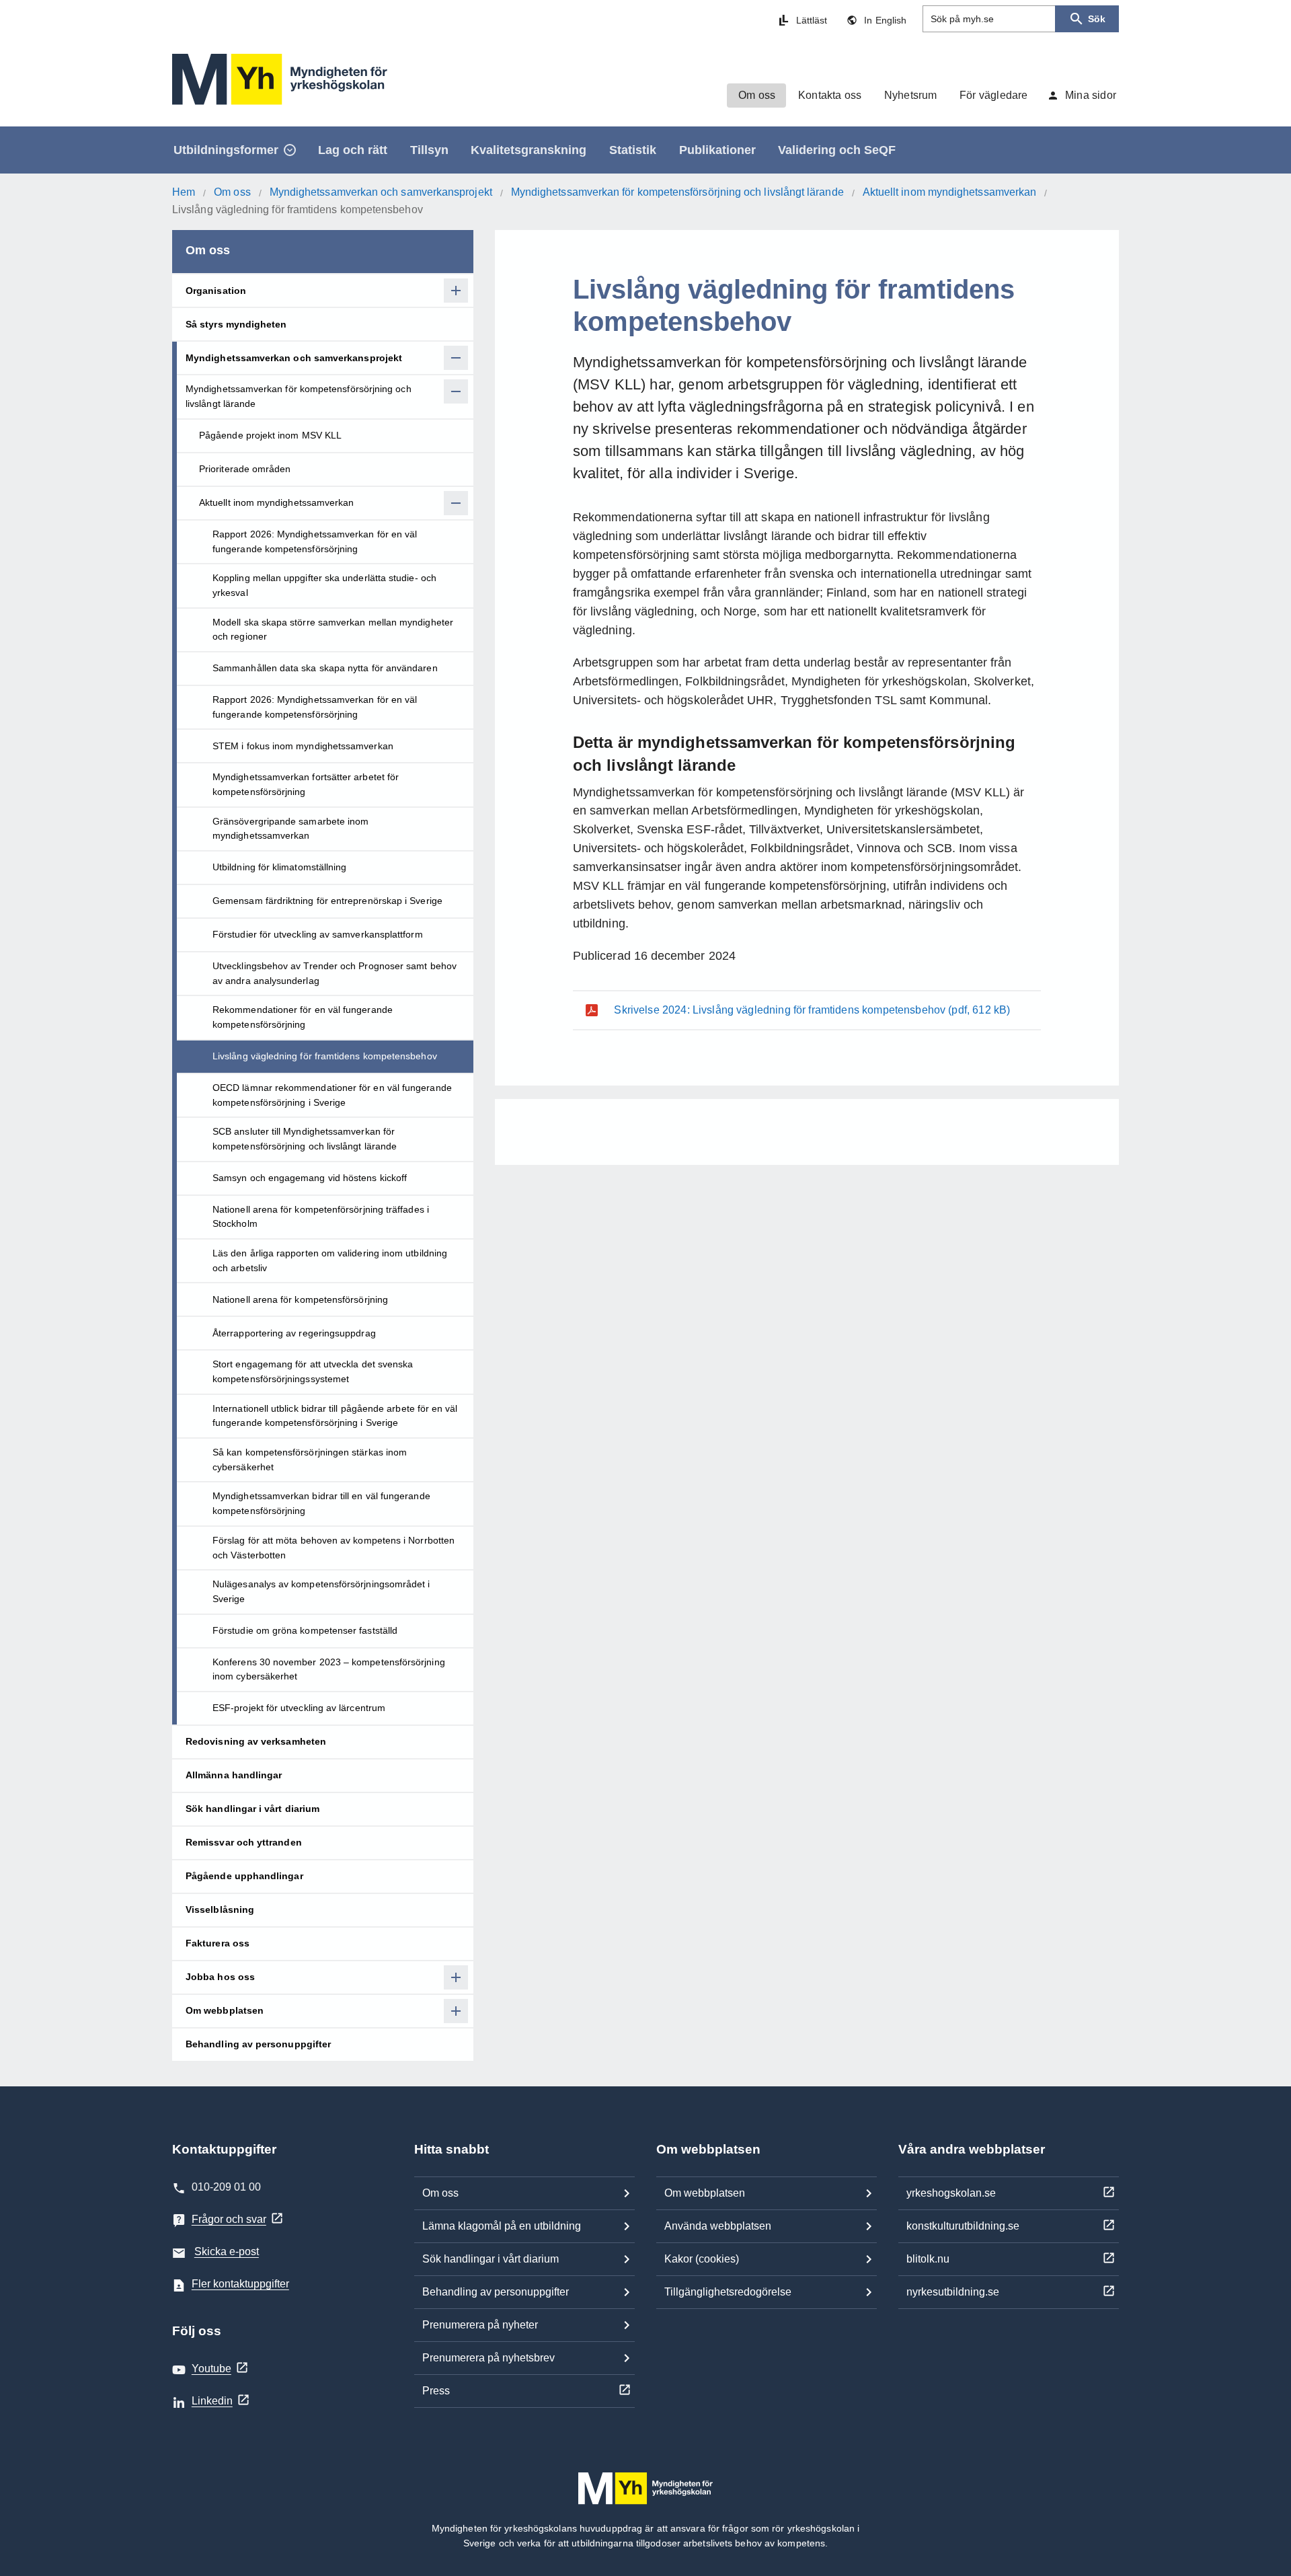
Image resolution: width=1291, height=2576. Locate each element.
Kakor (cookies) (702, 2259)
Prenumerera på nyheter (480, 2325)
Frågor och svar (229, 2219)
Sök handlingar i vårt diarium (491, 2259)
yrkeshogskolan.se (951, 2193)
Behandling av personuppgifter (496, 2292)
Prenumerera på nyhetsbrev (488, 2358)
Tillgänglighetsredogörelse (728, 2292)
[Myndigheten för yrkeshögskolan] (280, 79)
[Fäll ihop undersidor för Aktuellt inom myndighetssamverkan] (456, 503)
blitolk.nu (928, 2259)
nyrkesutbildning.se (953, 2292)
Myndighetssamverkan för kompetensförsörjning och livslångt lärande (677, 192)
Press (436, 2391)
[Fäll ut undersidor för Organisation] (456, 291)
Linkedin (212, 2401)
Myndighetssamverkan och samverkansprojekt (381, 192)
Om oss (232, 192)
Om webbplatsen (705, 2193)
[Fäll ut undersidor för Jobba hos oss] (456, 1977)
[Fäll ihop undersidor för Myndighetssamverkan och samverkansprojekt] (456, 358)
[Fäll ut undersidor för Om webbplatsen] (456, 2011)
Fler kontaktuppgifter (240, 2284)
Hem (184, 192)
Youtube (211, 2369)
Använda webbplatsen (718, 2226)
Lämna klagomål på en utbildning (502, 2226)
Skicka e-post (227, 2251)
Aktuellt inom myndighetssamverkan (949, 192)
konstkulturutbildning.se (963, 2226)
